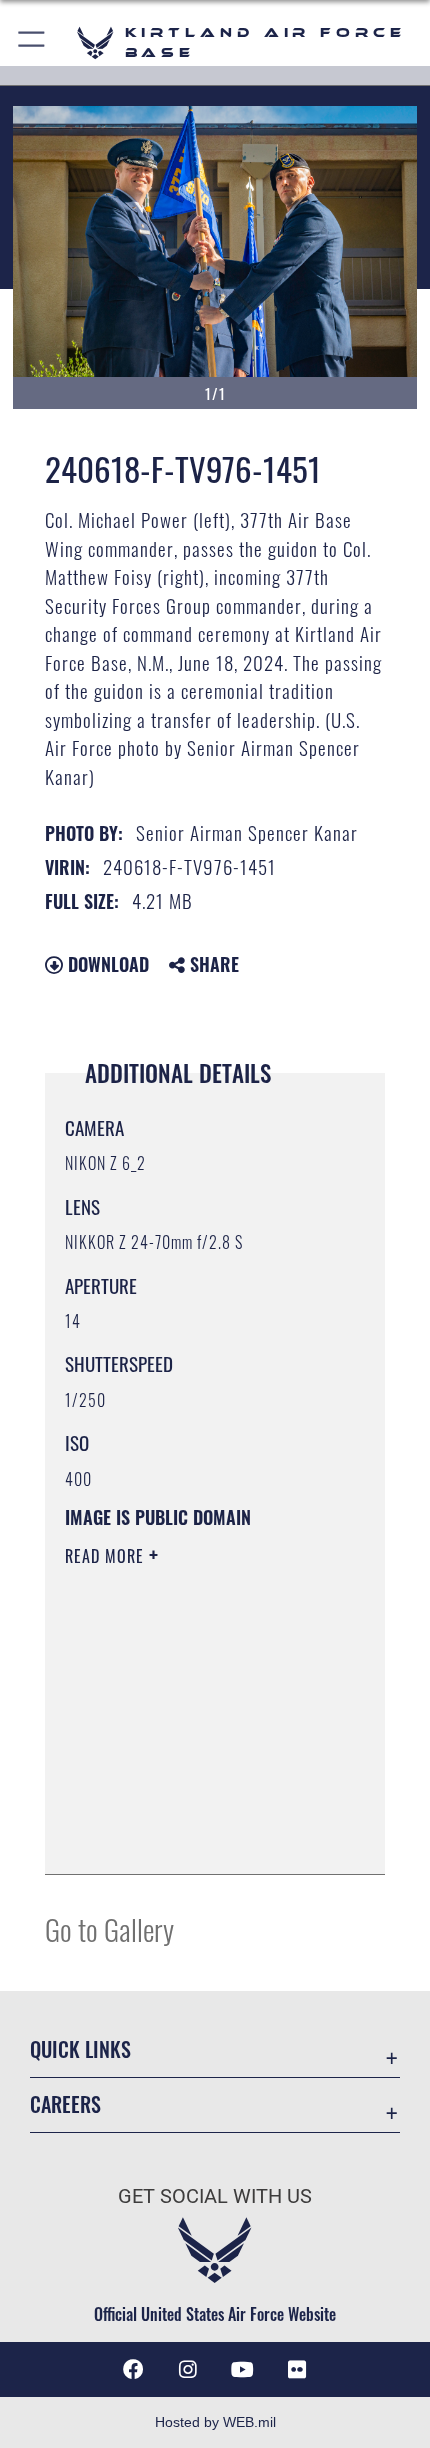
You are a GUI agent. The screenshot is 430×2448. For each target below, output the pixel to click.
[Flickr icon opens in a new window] (297, 2370)
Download (106, 964)
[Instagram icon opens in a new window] (188, 2370)
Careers (65, 2104)
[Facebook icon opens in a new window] (133, 2370)
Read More (107, 1556)
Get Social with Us (215, 2196)
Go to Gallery (109, 1928)
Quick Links (80, 2049)
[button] (32, 42)
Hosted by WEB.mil (215, 2422)
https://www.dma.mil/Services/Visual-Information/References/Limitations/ (186, 1809)
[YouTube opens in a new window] (242, 2370)
